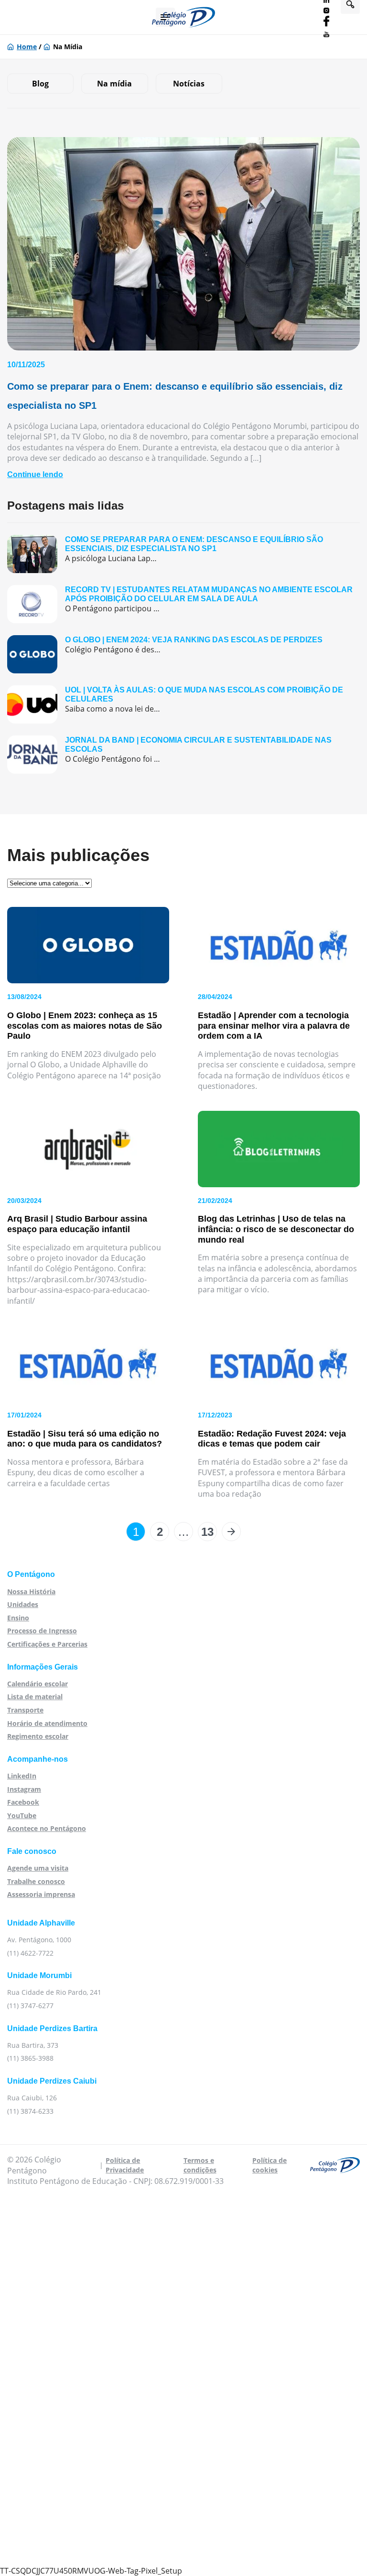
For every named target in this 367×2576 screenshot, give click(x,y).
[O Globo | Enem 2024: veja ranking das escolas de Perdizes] (183, 654)
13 (207, 1532)
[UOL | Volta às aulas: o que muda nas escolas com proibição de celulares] (183, 704)
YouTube (22, 1815)
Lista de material (35, 1697)
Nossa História (31, 1591)
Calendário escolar (38, 1684)
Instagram (24, 1789)
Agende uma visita (38, 1868)
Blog (40, 84)
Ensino (18, 1618)
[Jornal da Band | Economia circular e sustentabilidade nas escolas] (183, 755)
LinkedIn (22, 1776)
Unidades (23, 1604)
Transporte (25, 1710)
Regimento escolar (38, 1736)
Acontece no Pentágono (47, 1828)
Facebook (23, 1802)
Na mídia (114, 84)
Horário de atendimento (47, 1723)
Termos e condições (200, 2165)
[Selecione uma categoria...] (49, 883)
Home (27, 47)
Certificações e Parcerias (47, 1644)
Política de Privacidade (125, 2165)
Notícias (189, 84)
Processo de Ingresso (42, 1631)
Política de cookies (270, 2165)
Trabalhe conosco (36, 1881)
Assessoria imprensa (41, 1894)
